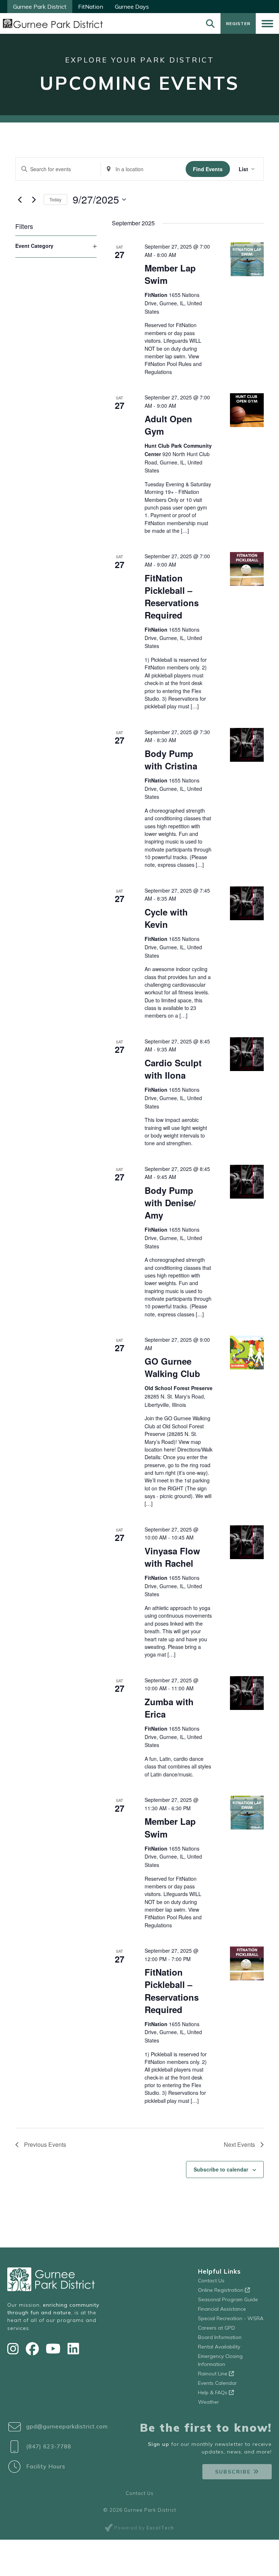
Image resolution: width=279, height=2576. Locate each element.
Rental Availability (219, 2347)
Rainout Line (213, 2374)
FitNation (91, 7)
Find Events (208, 169)
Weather (209, 2402)
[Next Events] (34, 200)
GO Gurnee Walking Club (172, 1367)
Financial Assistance (222, 2309)
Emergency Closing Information (220, 2360)
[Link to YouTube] (55, 2349)
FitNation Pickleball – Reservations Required (172, 596)
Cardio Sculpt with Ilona (173, 1069)
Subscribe (233, 2472)
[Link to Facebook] (34, 2349)
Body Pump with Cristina (171, 760)
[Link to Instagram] (15, 2349)
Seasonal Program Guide (228, 2299)
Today (55, 199)
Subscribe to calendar (221, 2169)
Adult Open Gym (168, 425)
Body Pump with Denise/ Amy (170, 1203)
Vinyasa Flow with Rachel (172, 1557)
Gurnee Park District (40, 7)
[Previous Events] (20, 200)
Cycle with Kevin (166, 918)
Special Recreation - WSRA (231, 2318)
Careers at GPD (217, 2328)
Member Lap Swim (170, 274)
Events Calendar (217, 2383)
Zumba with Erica (169, 1708)
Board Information (220, 2337)
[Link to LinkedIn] (73, 2349)
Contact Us (211, 2281)
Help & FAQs (213, 2392)
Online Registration (221, 2290)
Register (238, 23)
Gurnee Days (132, 7)
